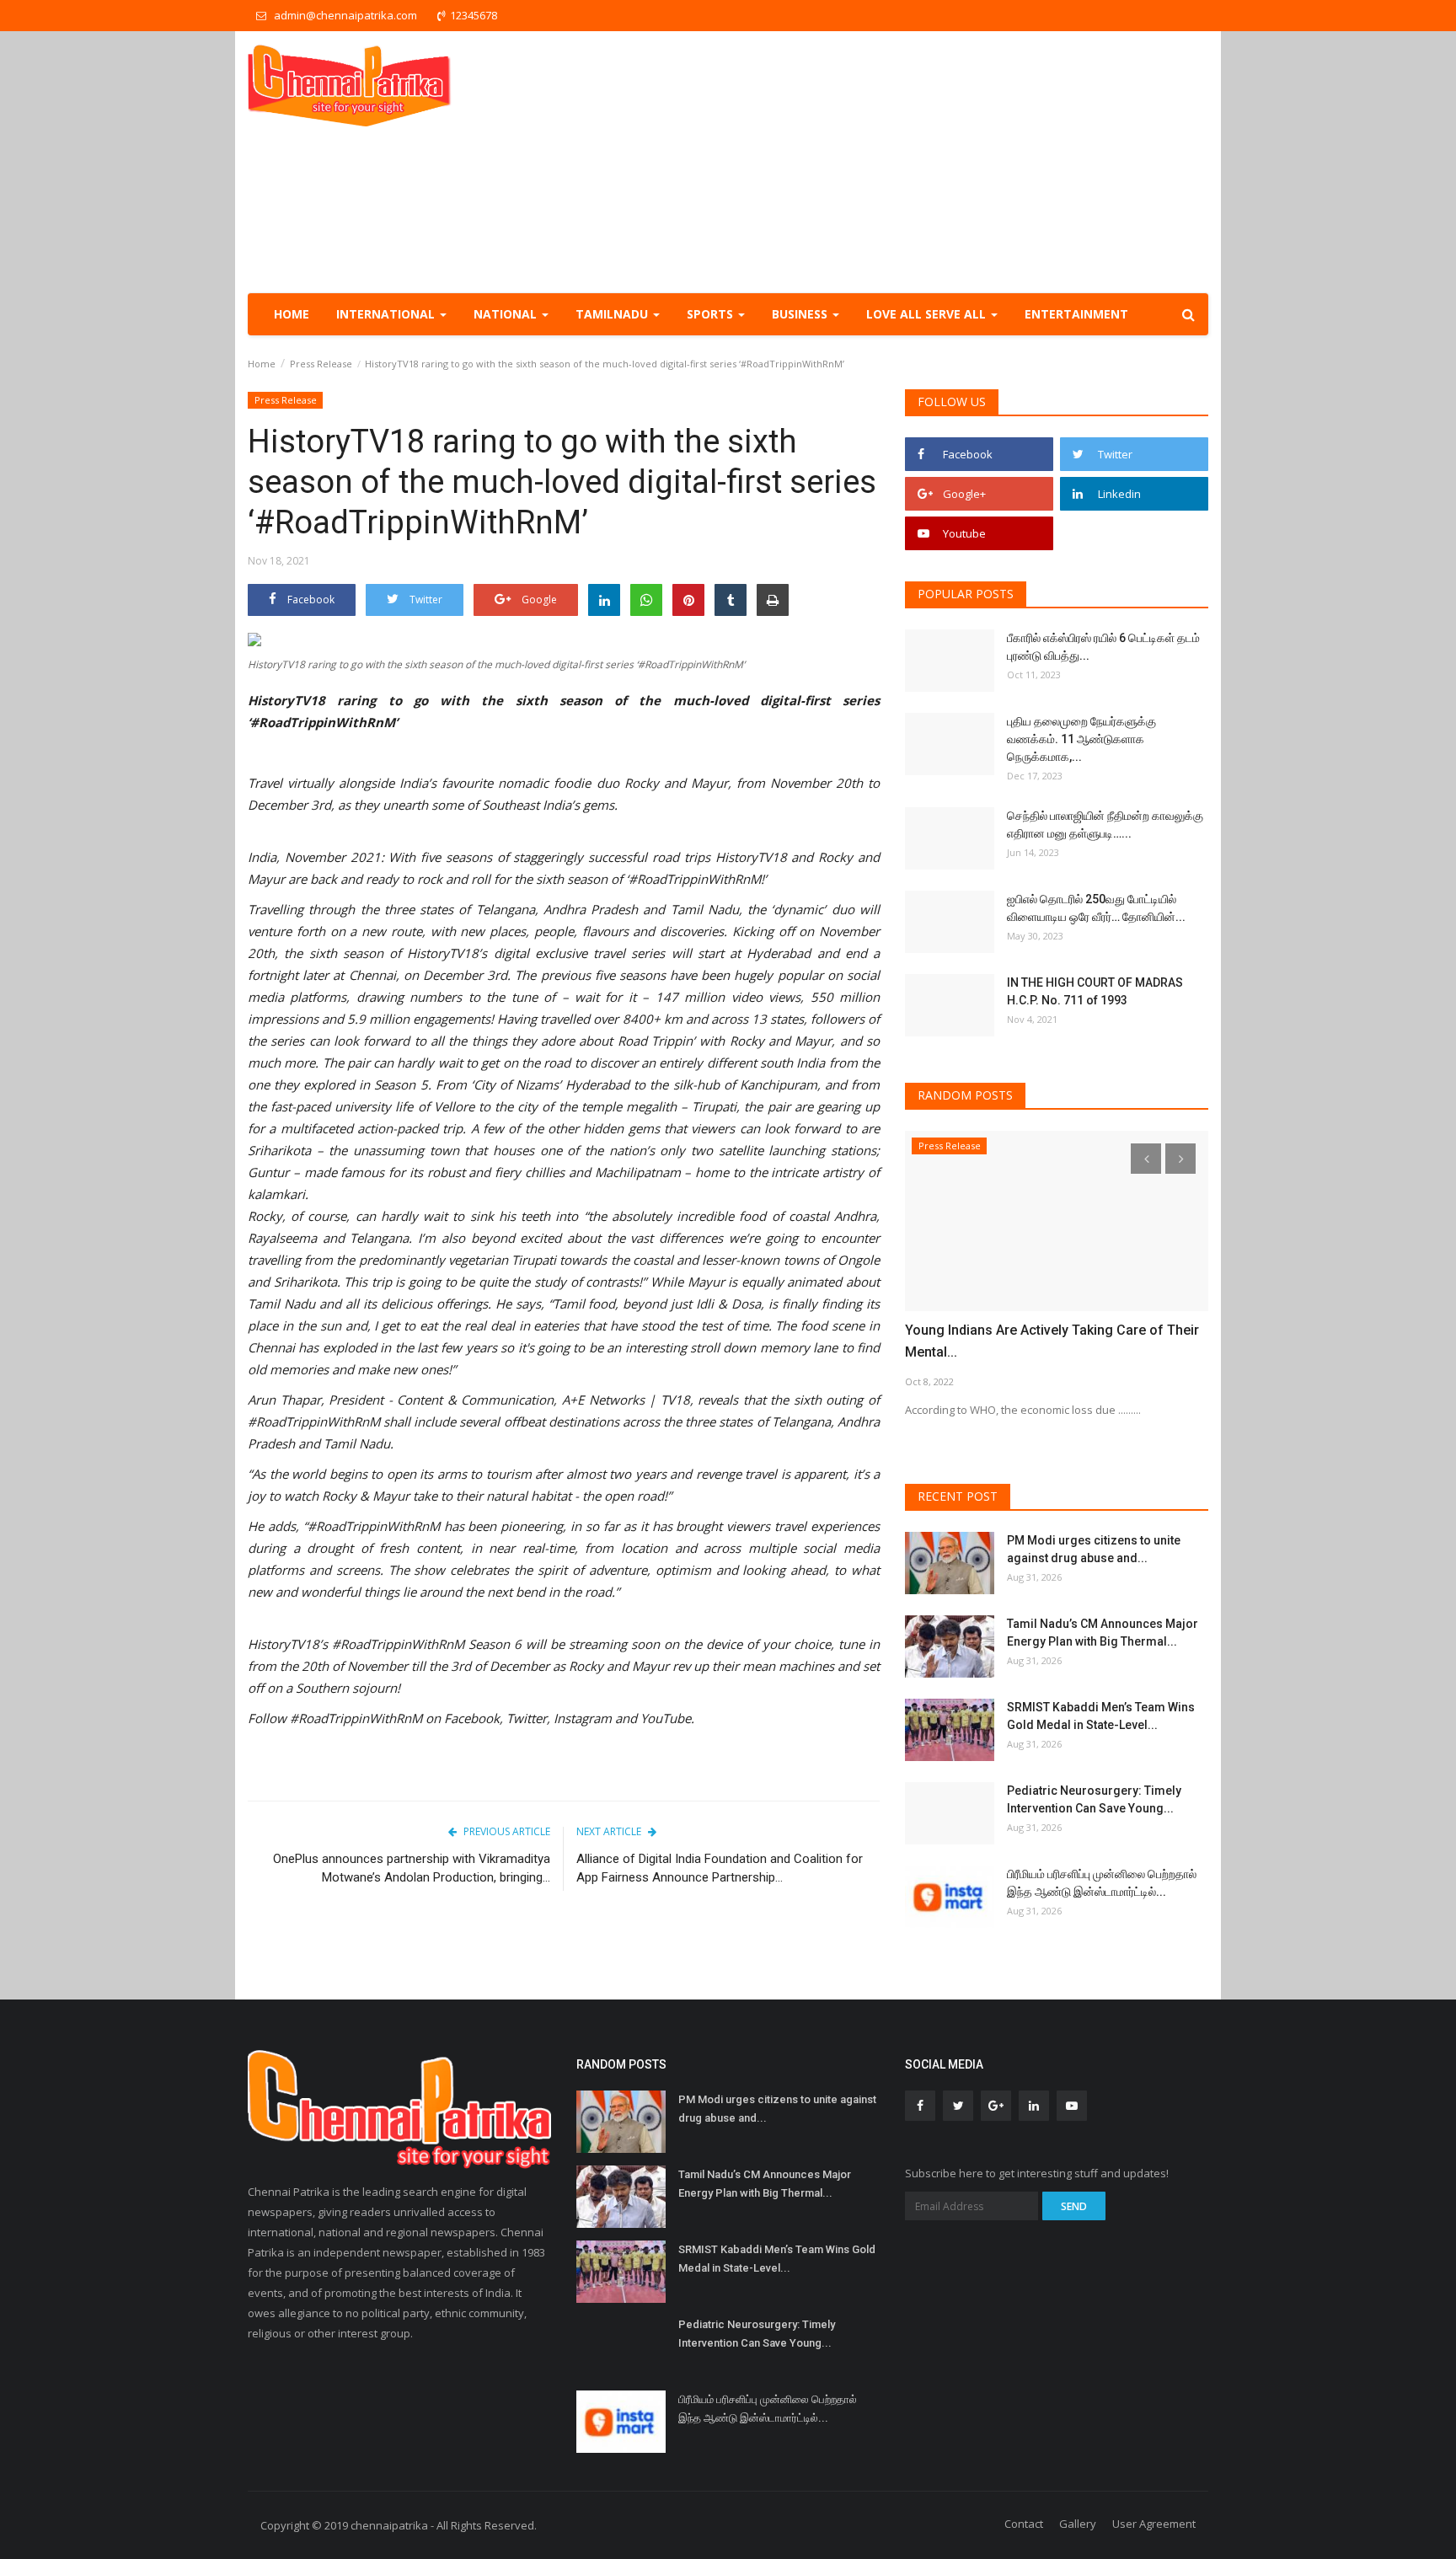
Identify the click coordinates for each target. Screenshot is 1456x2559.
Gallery (1078, 2524)
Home (292, 314)
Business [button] (801, 314)
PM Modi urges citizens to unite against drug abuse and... (1094, 1549)
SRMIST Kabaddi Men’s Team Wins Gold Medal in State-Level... (1101, 1716)
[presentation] (1146, 1159)
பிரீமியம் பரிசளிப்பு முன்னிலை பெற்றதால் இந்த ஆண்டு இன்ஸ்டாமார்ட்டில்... (1102, 1883)
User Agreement (1154, 2524)
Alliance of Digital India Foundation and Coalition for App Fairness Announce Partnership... (720, 1868)
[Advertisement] (902, 162)
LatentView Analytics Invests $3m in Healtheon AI (1057, 1330)
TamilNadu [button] (613, 314)
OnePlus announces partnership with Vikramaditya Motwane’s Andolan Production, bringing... (412, 1868)
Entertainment (1076, 314)
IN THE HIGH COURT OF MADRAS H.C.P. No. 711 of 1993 (1095, 991)
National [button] (507, 314)
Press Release (321, 364)
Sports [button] (712, 314)
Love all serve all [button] (928, 314)
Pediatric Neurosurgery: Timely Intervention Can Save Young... (1094, 1799)
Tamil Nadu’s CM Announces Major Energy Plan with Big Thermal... (1103, 1633)
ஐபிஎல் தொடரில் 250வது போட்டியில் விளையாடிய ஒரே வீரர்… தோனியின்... (1096, 908)
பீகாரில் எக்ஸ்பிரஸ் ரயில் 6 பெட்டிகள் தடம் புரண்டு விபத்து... (1103, 647)
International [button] (387, 314)
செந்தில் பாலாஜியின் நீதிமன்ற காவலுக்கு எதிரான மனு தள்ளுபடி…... (1105, 824)
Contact (1024, 2524)
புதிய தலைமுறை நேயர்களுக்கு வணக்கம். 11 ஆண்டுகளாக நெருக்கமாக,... (1081, 739)
